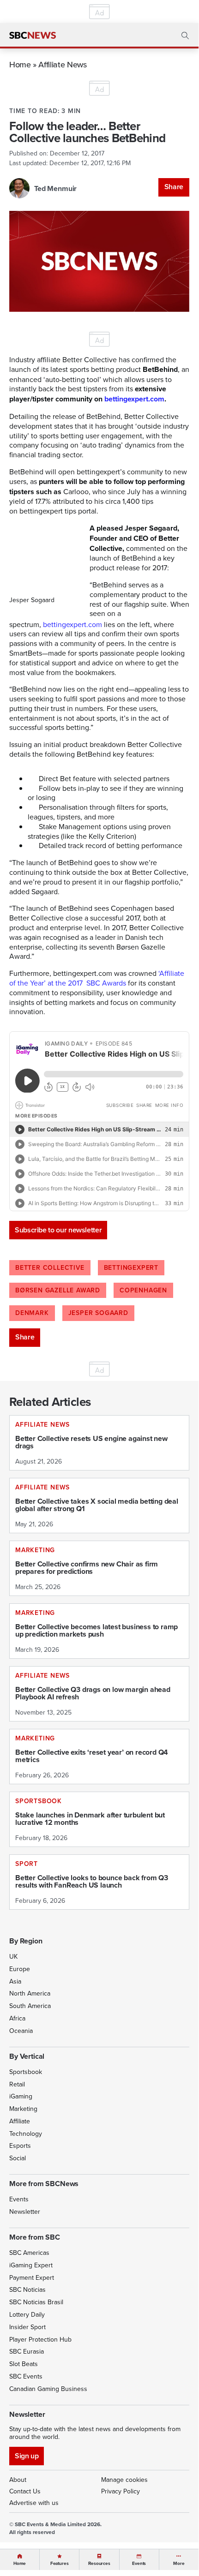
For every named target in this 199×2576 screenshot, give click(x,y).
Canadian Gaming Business (48, 2389)
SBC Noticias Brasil (36, 2302)
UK (13, 1956)
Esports (20, 2146)
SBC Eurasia (27, 2351)
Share (174, 187)
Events (19, 2199)
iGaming (21, 2096)
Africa (17, 2018)
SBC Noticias (27, 2289)
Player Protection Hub (40, 2339)
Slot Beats (24, 2364)
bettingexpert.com (72, 624)
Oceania (21, 2031)
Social (18, 2158)
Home (20, 64)
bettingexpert (131, 1267)
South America (30, 2006)
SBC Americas (29, 2253)
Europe (20, 1969)
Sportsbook (26, 2072)
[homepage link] (33, 36)
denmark (32, 1313)
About (18, 2480)
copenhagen (143, 1290)
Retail (17, 2084)
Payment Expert (32, 2277)
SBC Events (26, 2376)
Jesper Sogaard (98, 1313)
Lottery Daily (27, 2314)
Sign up (27, 2456)
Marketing (23, 2109)
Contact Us (25, 2491)
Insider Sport (27, 2327)
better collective (50, 1267)
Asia (15, 1981)
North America (30, 1993)
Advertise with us (34, 2503)
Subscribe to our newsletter (58, 1230)
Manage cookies (124, 2480)
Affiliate (20, 2121)
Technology (26, 2134)
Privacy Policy (121, 2491)
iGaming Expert (31, 2265)
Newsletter (25, 2211)
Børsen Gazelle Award (58, 1290)
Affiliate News (62, 64)
